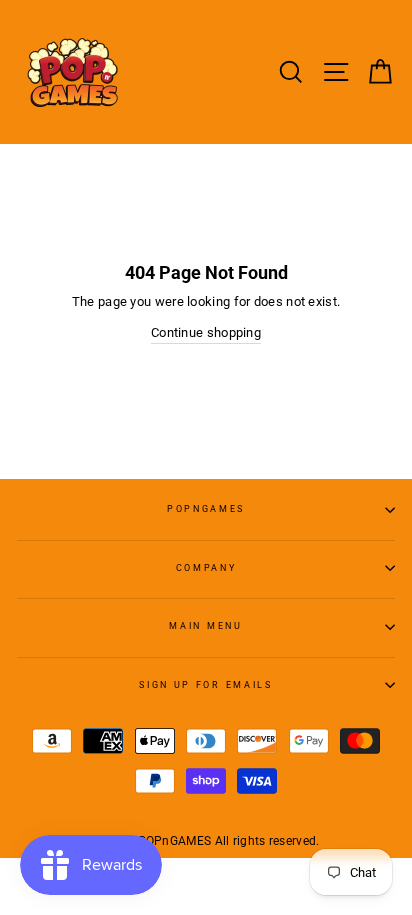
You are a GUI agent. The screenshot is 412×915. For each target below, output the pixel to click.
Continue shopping (206, 332)
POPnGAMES (206, 509)
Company (206, 568)
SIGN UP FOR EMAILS (205, 685)
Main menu (205, 626)
